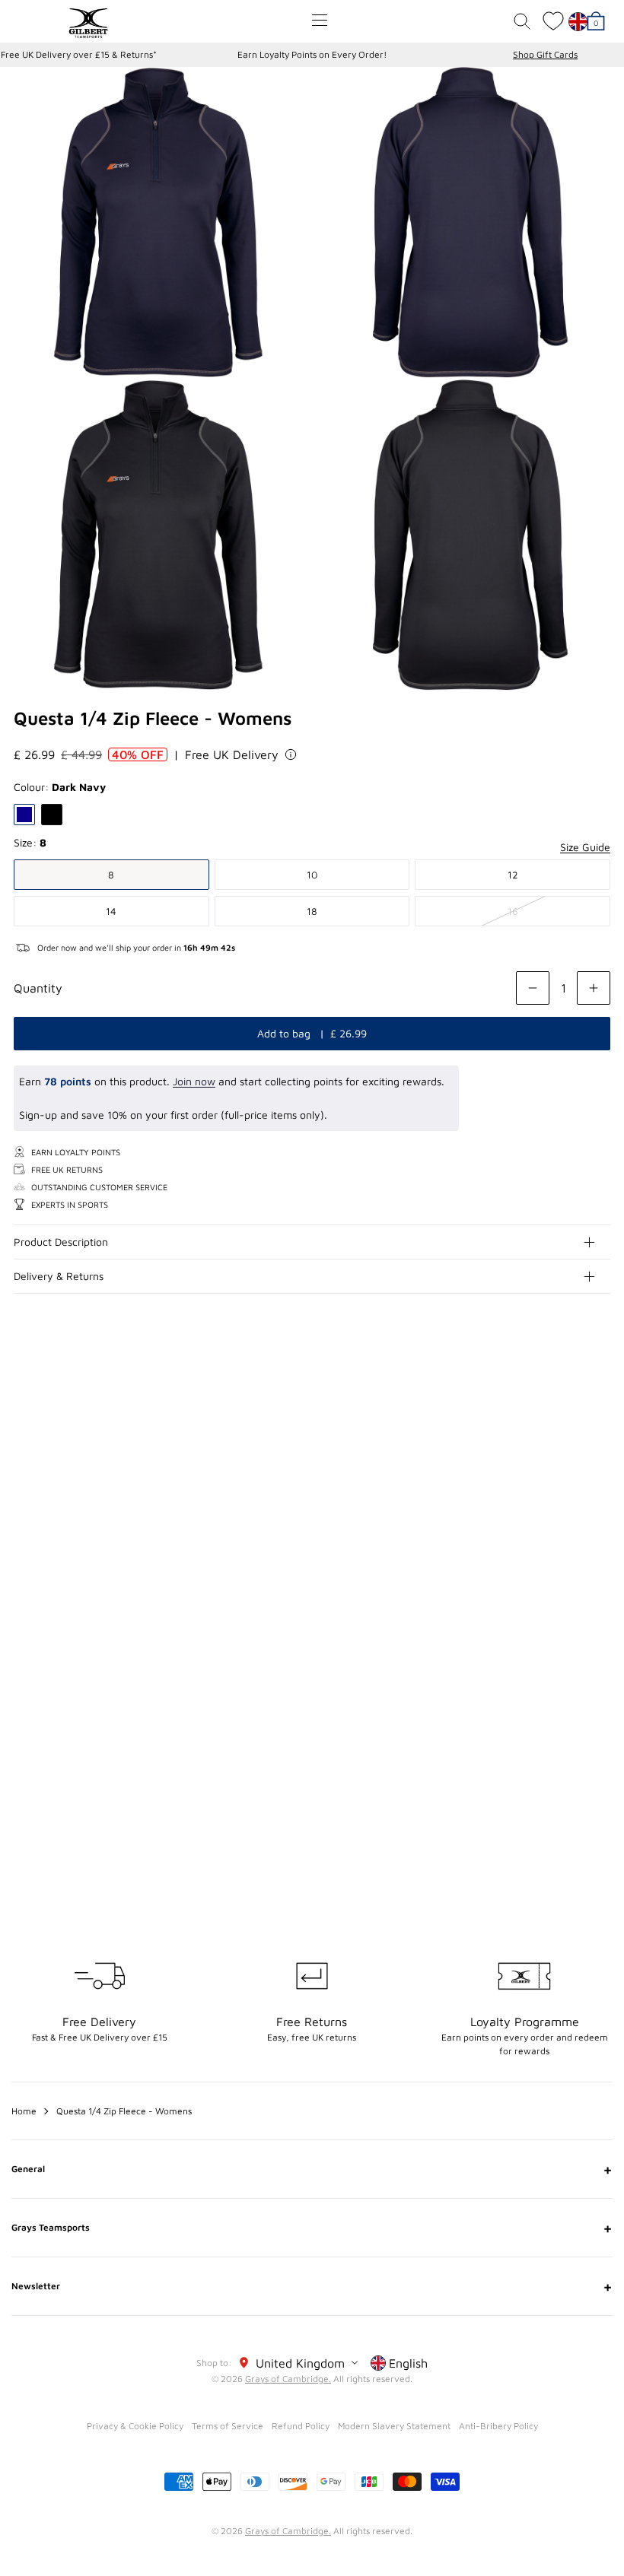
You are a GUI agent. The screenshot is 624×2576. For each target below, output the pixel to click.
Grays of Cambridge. (288, 2379)
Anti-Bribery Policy (498, 2426)
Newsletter (312, 2286)
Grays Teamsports (312, 2228)
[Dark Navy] (24, 815)
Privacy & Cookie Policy (135, 2426)
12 (513, 875)
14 (111, 911)
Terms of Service (228, 2426)
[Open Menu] (320, 20)
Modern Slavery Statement (394, 2426)
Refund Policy (301, 2426)
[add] (594, 988)
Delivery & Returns (59, 1276)
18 (312, 911)
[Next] (600, 1444)
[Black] (52, 815)
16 (513, 911)
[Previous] (569, 1444)
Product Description (61, 1242)
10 (312, 875)
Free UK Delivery (232, 754)
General (312, 2169)
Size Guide (585, 847)
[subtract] (533, 988)
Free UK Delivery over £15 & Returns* (79, 54)
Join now (194, 1081)
